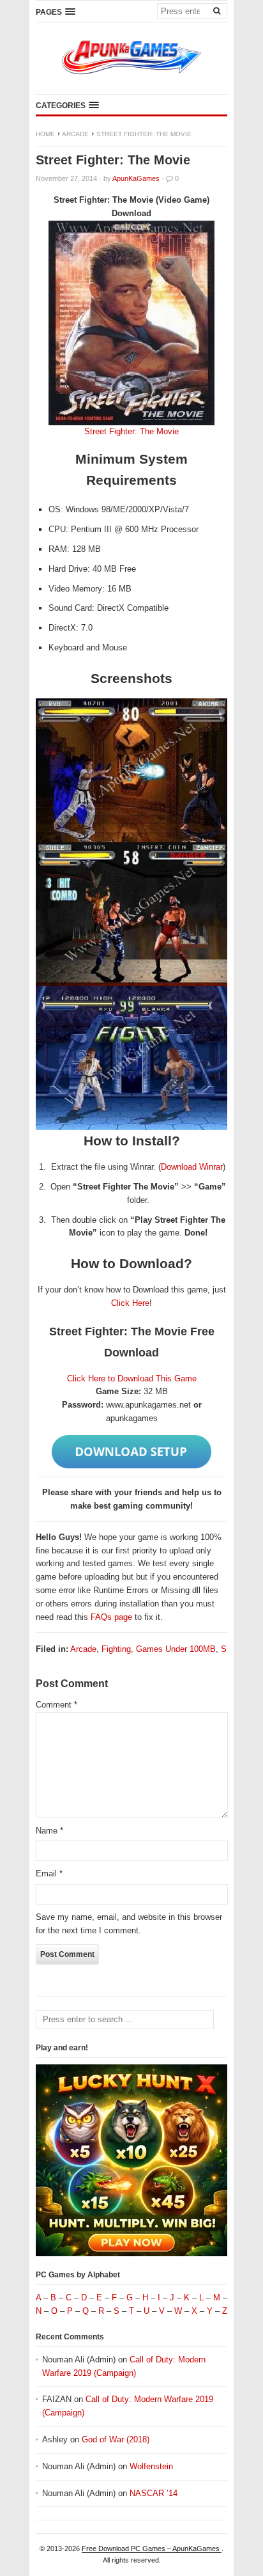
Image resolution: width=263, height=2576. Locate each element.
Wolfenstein (151, 2466)
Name (49, 1831)
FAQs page (111, 1617)
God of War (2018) (116, 2439)
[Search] (216, 10)
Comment (56, 1705)
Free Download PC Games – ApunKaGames (152, 2549)
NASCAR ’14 (154, 2493)
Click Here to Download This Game (132, 1378)
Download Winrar (192, 1167)
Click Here (130, 1303)
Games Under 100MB (176, 1649)
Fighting (116, 1649)
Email (49, 1873)
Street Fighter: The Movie (131, 431)
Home (45, 134)
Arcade (75, 134)
